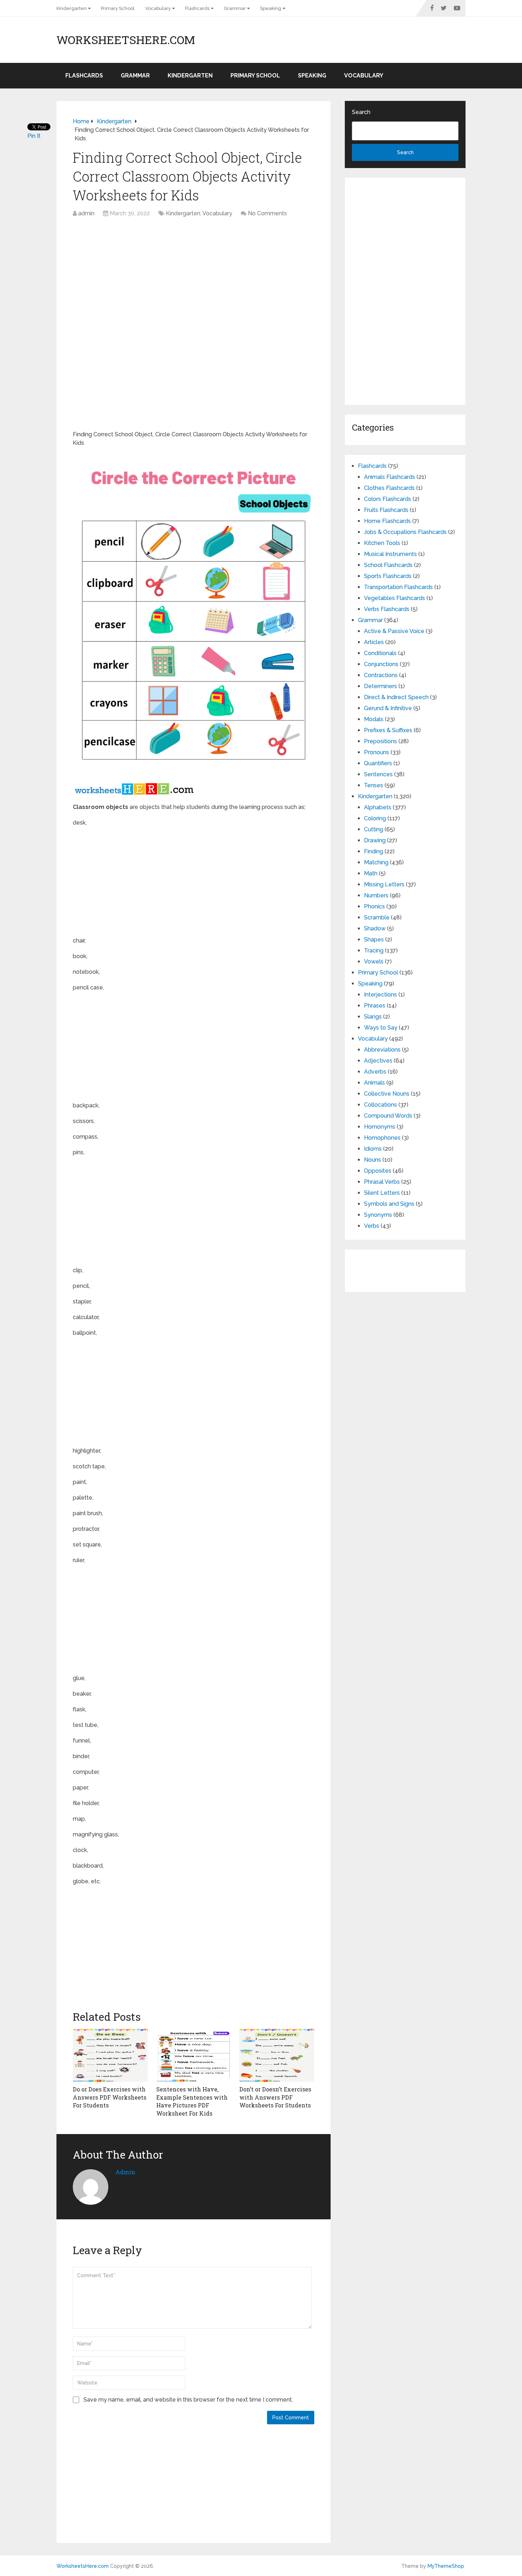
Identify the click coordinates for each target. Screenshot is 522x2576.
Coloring (375, 818)
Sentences (378, 774)
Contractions (381, 675)
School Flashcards (388, 565)
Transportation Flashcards (398, 587)
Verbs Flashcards (387, 609)
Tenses (374, 785)
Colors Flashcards (388, 499)
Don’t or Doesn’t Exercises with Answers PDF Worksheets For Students (275, 2097)
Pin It (34, 136)
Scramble (377, 917)
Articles (374, 642)
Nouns (373, 1160)
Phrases (375, 1006)
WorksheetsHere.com (126, 40)
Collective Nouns (387, 1094)
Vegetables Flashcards (395, 598)
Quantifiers (378, 763)
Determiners (380, 686)
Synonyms (378, 1215)
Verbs (372, 1226)
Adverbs (375, 1072)
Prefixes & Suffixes (388, 730)
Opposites (378, 1171)
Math (371, 873)
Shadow (375, 928)
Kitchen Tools (382, 543)
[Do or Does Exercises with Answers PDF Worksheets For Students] (110, 2055)
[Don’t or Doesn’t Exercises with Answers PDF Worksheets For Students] (277, 2055)
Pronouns (377, 752)
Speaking (271, 8)
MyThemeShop (446, 2566)
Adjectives (378, 1061)
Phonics (374, 906)
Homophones (382, 1138)
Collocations (380, 1105)
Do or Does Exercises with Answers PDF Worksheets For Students (110, 2097)
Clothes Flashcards (389, 488)
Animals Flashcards (390, 477)
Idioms (373, 1149)
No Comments (267, 213)
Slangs (373, 1017)
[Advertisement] (194, 275)
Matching (376, 862)
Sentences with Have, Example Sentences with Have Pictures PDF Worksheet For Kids (192, 2101)
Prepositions (380, 741)
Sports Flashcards (388, 576)
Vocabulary (158, 8)
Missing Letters (384, 884)
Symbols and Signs (389, 1204)
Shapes (374, 939)
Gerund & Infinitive (388, 708)
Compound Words (388, 1116)
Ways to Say (381, 1028)
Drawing (375, 840)
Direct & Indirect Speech (396, 697)
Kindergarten (72, 8)
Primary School (118, 8)
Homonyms (380, 1127)
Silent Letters (382, 1193)
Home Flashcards (387, 521)
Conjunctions (381, 664)
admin (86, 213)
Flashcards (197, 8)
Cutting (374, 829)
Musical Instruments (390, 554)
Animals (374, 1083)
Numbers (376, 895)
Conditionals (380, 653)
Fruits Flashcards (386, 510)
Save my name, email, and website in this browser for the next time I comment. (188, 2400)
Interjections (380, 995)
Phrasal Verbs (382, 1182)
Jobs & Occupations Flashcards (405, 532)
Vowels (374, 962)
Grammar (235, 8)
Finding (374, 851)
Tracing (374, 951)
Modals (374, 719)
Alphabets (378, 807)
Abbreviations (382, 1050)
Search (361, 112)
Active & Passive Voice (394, 631)
